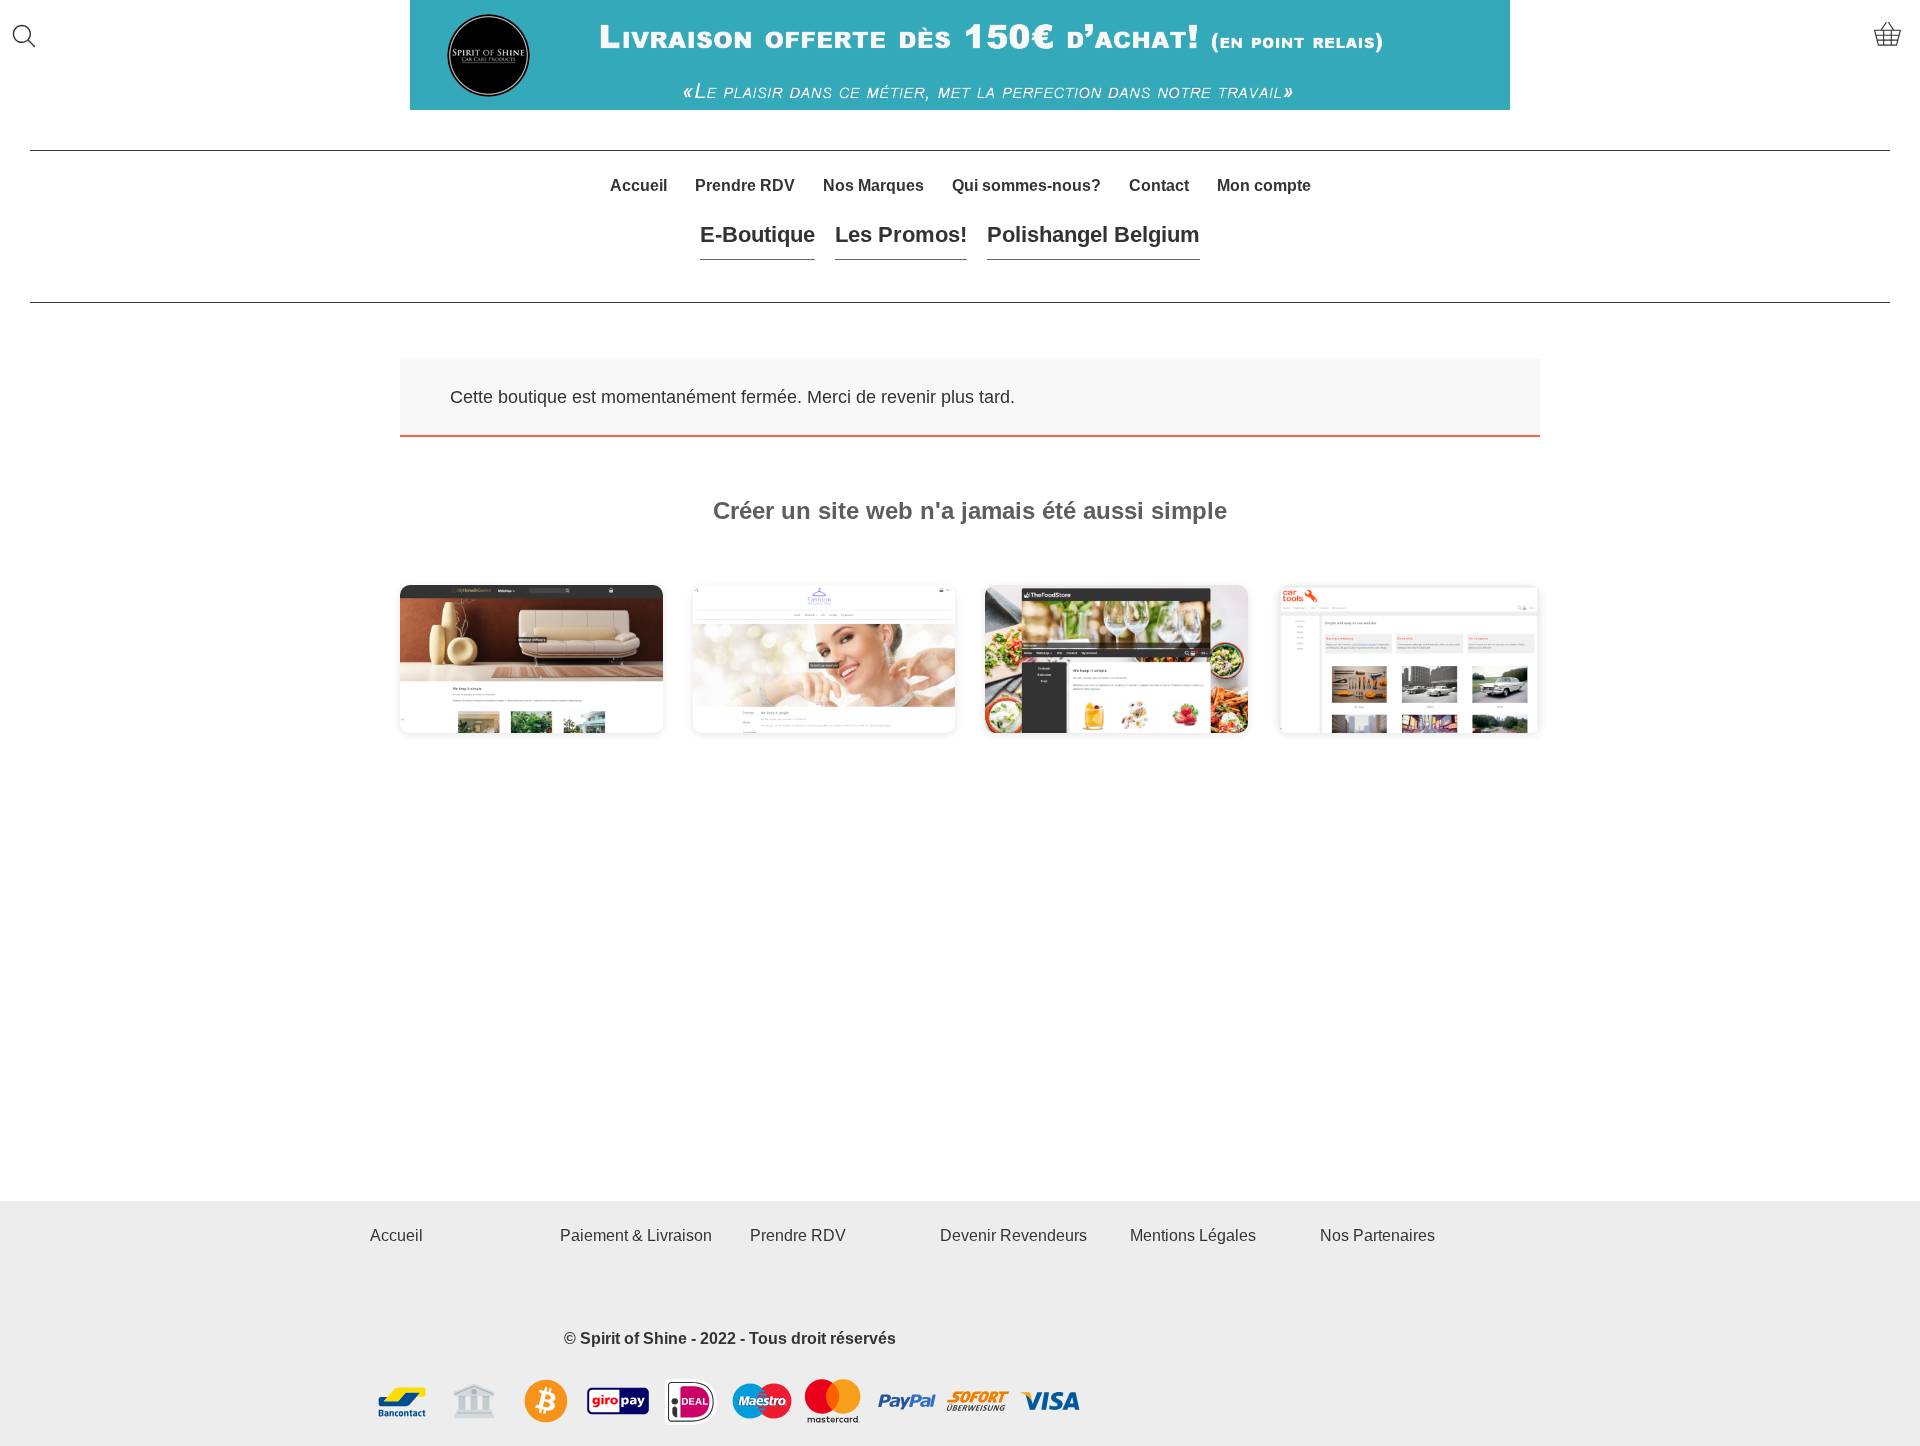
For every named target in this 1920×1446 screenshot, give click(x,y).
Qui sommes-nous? (1026, 185)
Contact (1159, 185)
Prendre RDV (745, 185)
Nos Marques (873, 185)
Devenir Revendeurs (1013, 1235)
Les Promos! (901, 234)
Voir (459, 673)
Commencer (574, 673)
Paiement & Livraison (636, 1235)
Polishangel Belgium (1093, 234)
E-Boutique (757, 234)
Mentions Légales (1193, 1235)
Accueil (638, 185)
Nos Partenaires (1377, 1235)
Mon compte (1264, 185)
